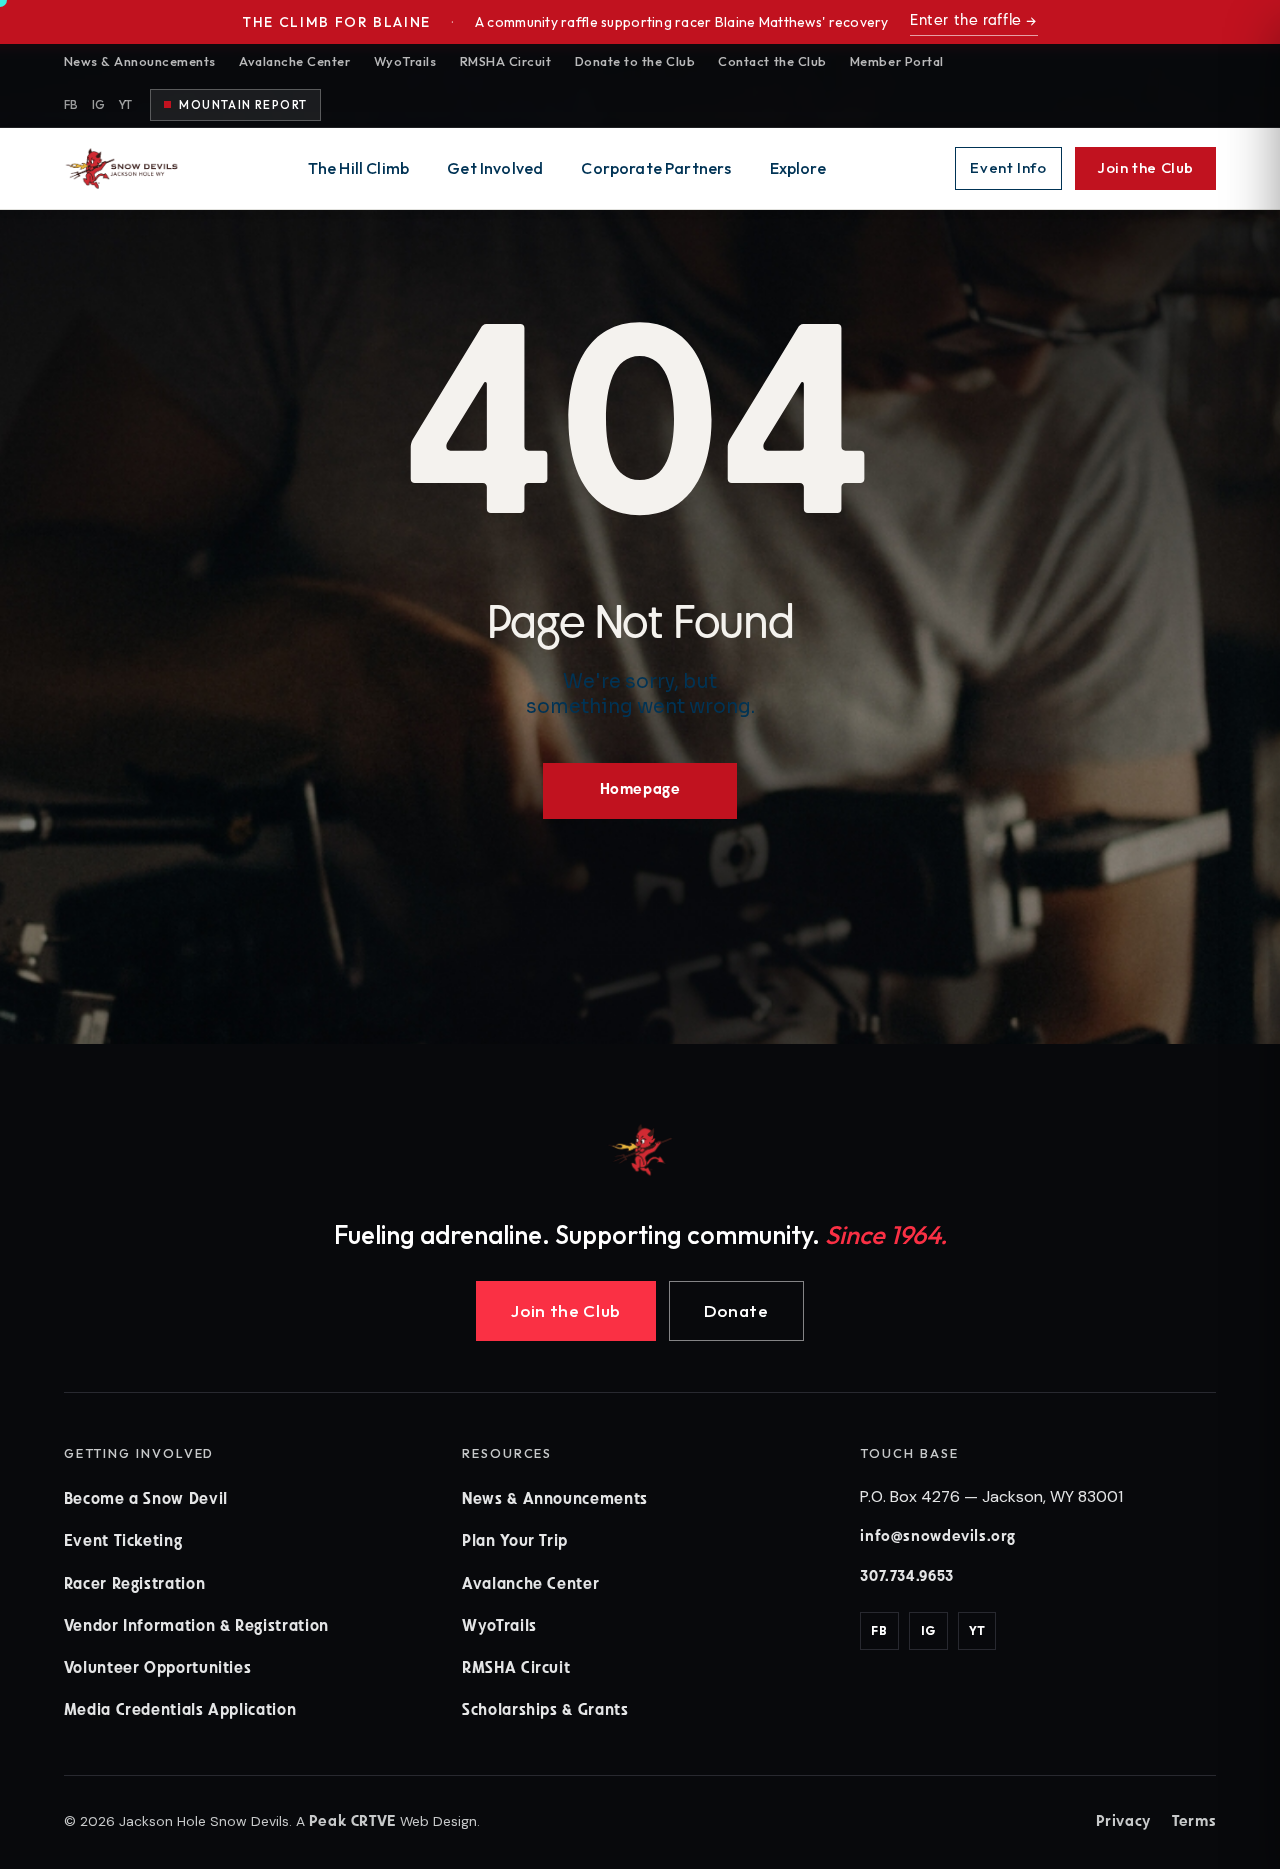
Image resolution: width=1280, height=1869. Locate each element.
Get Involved (495, 168)
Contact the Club (772, 61)
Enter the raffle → (974, 21)
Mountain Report (243, 104)
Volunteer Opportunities (158, 1669)
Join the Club (1145, 167)
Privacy (1123, 1822)
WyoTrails (405, 61)
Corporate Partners (656, 168)
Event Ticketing (123, 1542)
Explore (798, 168)
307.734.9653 (906, 1577)
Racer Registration (134, 1585)
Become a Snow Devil (146, 1500)
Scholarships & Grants (545, 1711)
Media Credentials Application (180, 1711)
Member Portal (897, 61)
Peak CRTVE (352, 1822)
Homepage (640, 790)
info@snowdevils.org (938, 1537)
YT (126, 104)
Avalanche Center (294, 61)
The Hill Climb (358, 168)
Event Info (1008, 167)
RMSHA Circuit (506, 61)
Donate (736, 1310)
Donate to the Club (635, 61)
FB (71, 104)
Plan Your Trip (515, 1542)
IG (99, 104)
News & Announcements (140, 61)
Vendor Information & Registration (196, 1627)
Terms (1194, 1822)
